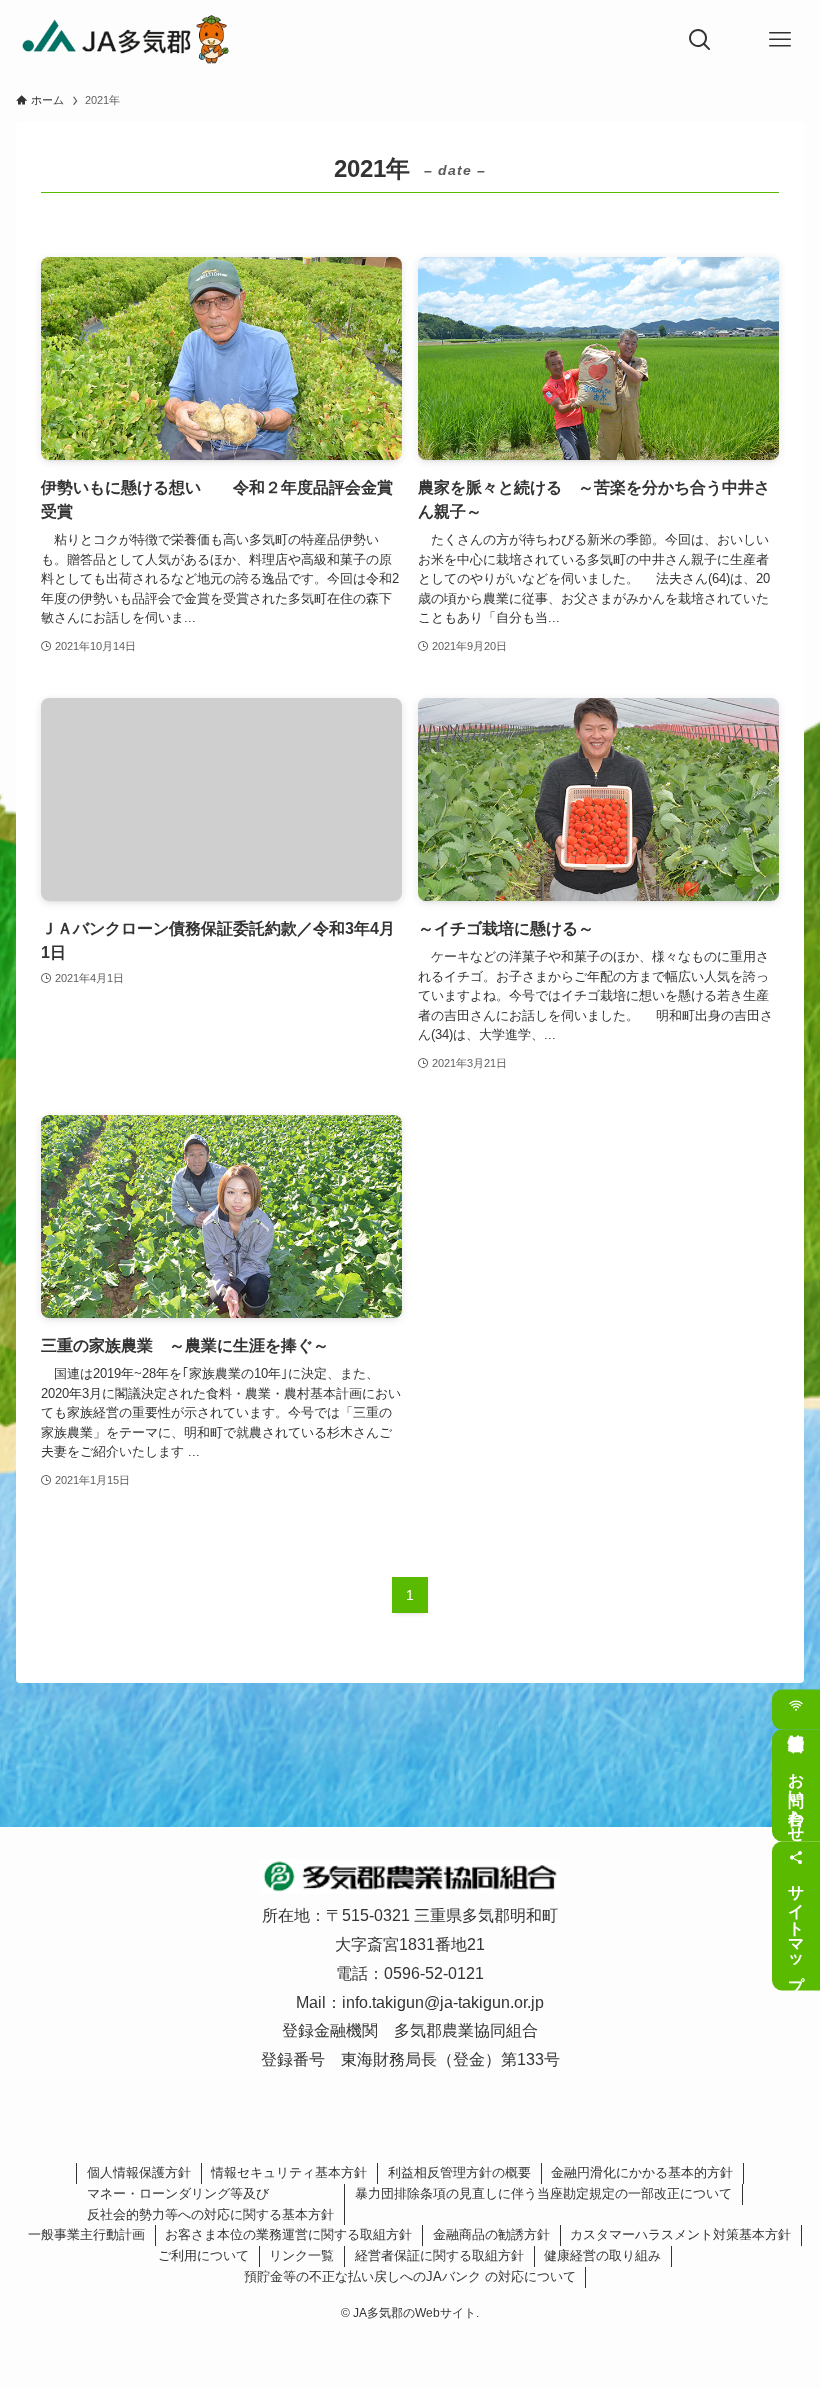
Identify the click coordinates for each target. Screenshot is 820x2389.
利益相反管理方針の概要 (459, 2172)
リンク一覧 (301, 2255)
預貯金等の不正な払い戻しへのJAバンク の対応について (410, 2276)
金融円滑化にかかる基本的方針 (642, 2172)
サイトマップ (796, 1927)
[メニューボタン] (780, 40)
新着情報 (796, 1709)
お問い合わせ (796, 1797)
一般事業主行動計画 (86, 2234)
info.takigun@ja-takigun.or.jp (443, 2002)
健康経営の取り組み (602, 2255)
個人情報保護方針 (139, 2172)
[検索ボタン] (700, 40)
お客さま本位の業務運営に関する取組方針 (288, 2234)
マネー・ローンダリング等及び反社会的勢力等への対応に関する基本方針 (210, 2204)
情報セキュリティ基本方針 (289, 2172)
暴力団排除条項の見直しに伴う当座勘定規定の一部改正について (543, 2193)
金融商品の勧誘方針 (491, 2234)
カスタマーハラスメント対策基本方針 (680, 2234)
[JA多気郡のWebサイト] (124, 40)
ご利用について (203, 2255)
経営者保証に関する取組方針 (439, 2255)
